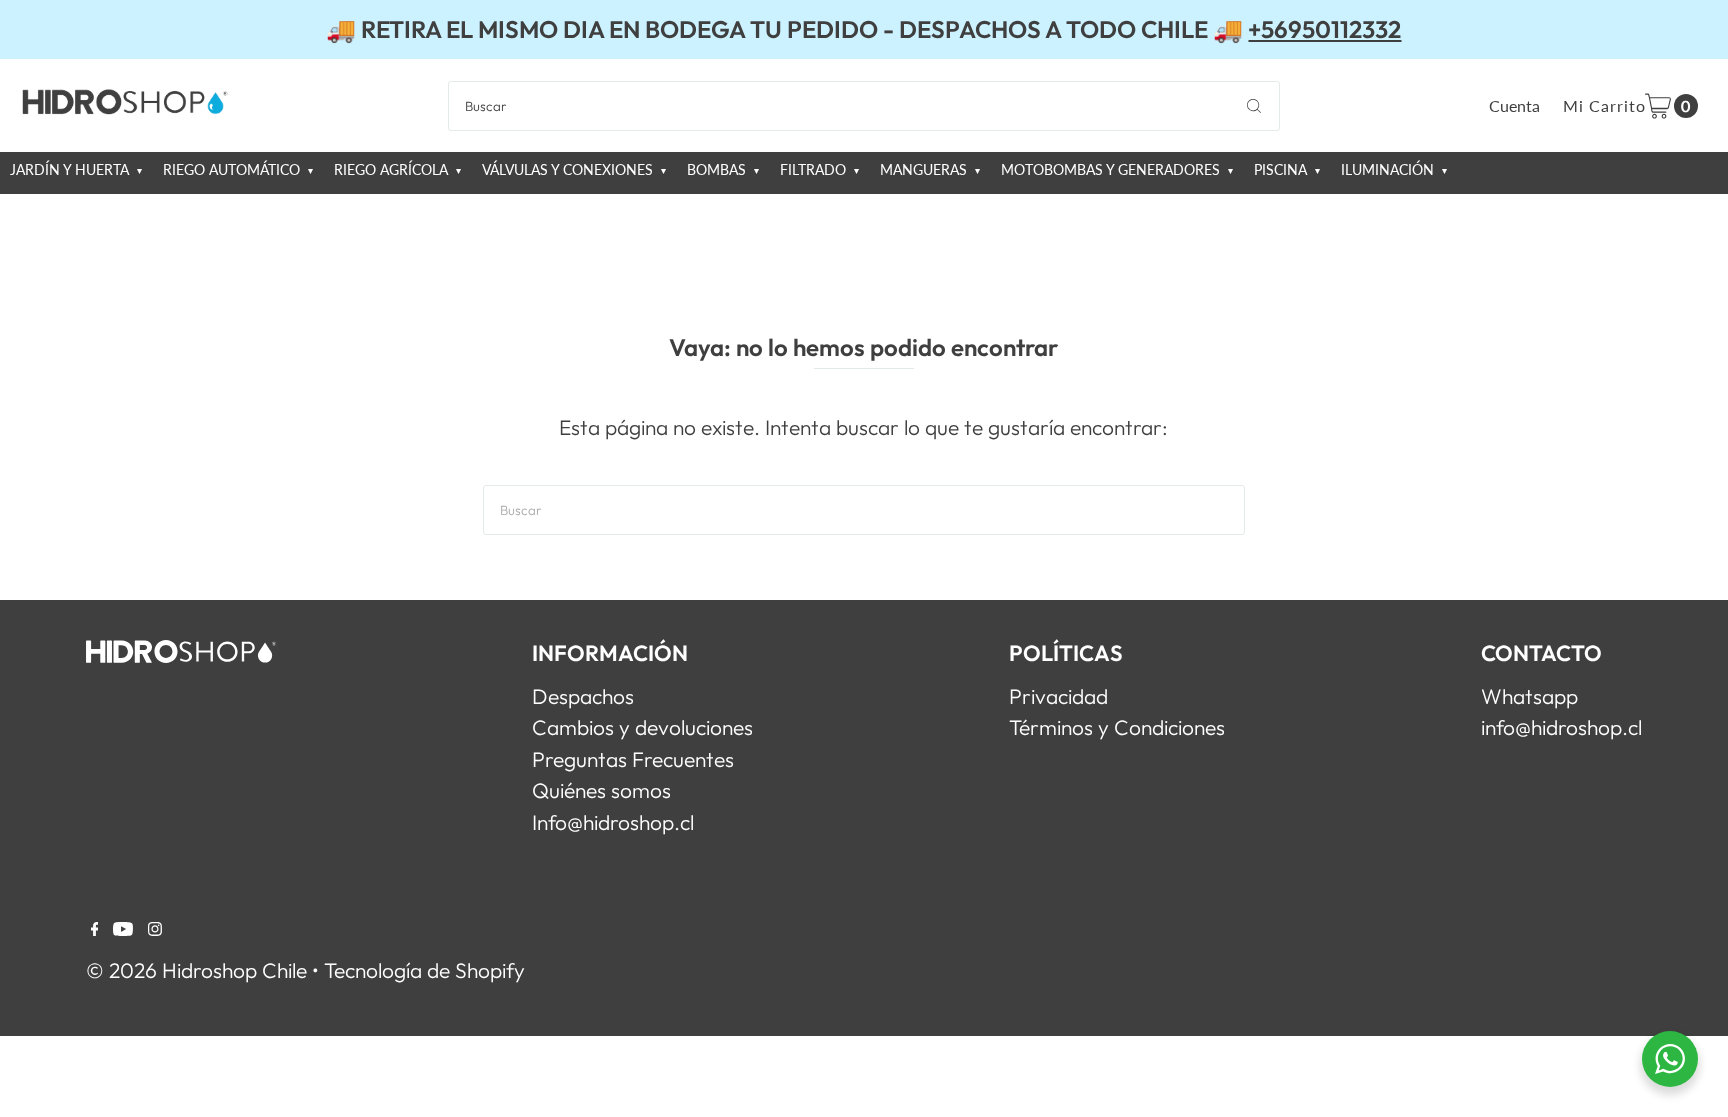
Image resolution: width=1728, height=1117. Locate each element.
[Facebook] (95, 928)
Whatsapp (1529, 696)
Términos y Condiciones (1117, 727)
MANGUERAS (925, 170)
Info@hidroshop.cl (613, 822)
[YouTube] (123, 928)
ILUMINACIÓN (1389, 170)
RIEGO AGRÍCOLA (393, 170)
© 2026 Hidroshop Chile (196, 970)
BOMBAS (718, 170)
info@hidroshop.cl (1561, 727)
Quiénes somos (601, 790)
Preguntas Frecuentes (633, 759)
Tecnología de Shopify (424, 970)
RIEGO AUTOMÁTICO (233, 170)
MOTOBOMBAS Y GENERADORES (1112, 170)
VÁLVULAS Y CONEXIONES (569, 170)
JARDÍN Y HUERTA (71, 170)
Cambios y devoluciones (642, 727)
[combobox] (864, 106)
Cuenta (1514, 105)
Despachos (583, 696)
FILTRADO (815, 170)
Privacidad (1058, 696)
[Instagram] (155, 928)
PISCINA (1282, 170)
